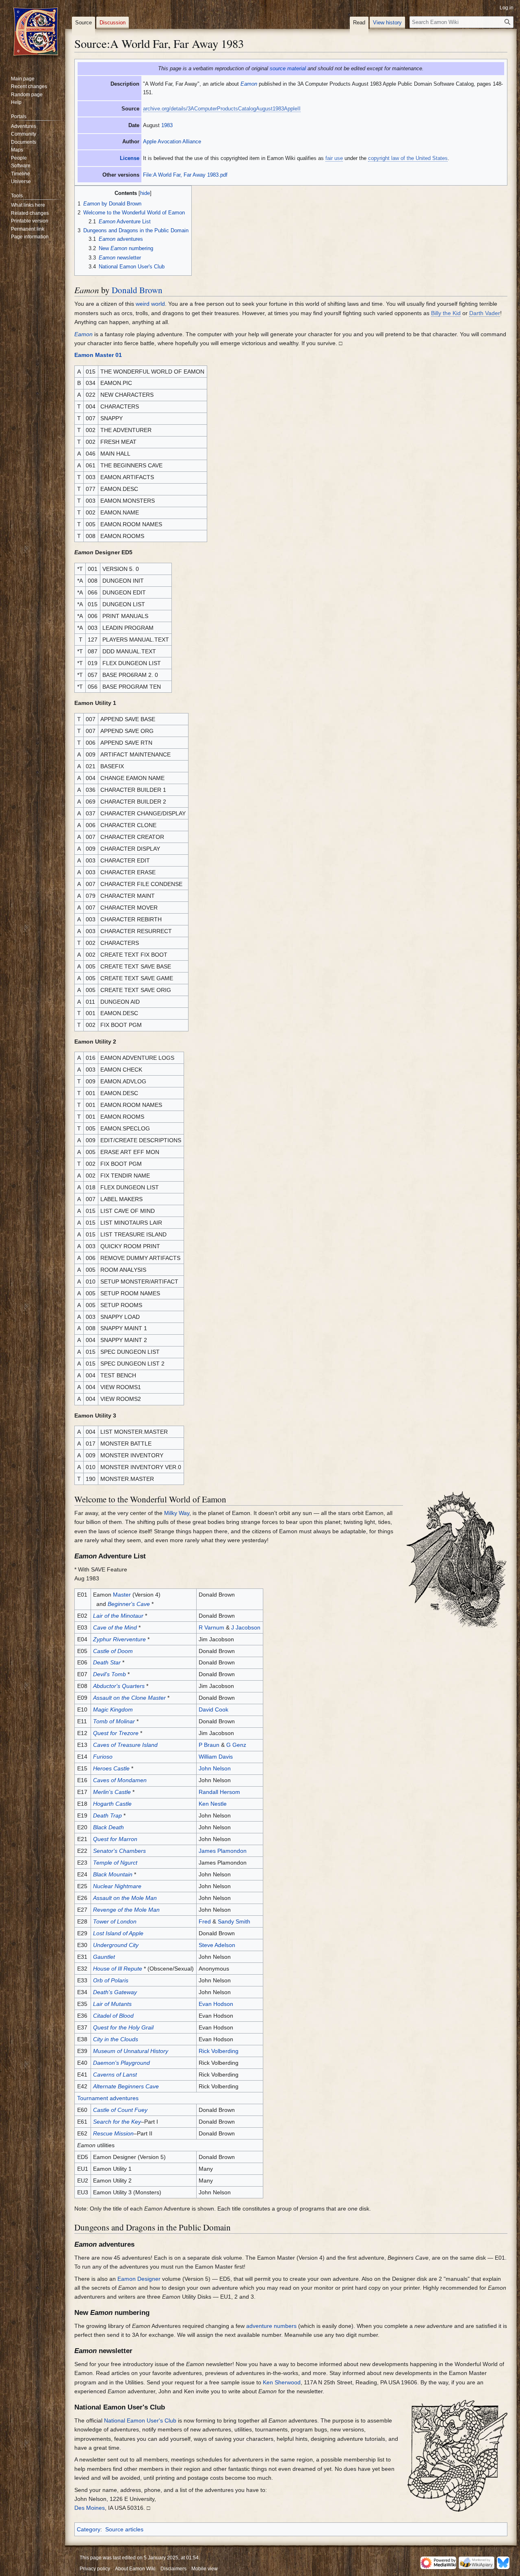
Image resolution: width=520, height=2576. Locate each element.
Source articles (124, 2529)
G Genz (236, 1745)
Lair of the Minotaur (118, 1616)
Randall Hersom (219, 1792)
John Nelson (215, 1768)
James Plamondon (223, 1851)
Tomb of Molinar (114, 1721)
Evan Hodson (216, 2004)
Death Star (107, 1662)
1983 (167, 125)
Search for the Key (117, 2122)
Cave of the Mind (115, 1627)
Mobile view (205, 2569)
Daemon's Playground (121, 2063)
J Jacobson (246, 1627)
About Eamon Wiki (135, 2569)
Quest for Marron (115, 1839)
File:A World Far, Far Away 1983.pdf (185, 175)
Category (89, 2529)
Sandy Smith (234, 1921)
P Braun (209, 1745)
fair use (334, 158)
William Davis (216, 1757)
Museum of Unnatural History (131, 2051)
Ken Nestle (213, 1804)
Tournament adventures (108, 2098)
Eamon (249, 84)
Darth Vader (485, 313)
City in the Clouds (116, 2039)
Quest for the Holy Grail (123, 2027)
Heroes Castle (111, 1768)
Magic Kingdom (113, 1709)
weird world (150, 304)
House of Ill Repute (118, 1969)
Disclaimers (173, 2569)
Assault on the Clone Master (129, 1698)
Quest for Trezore (116, 1733)
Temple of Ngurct (115, 1863)
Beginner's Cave (129, 1604)
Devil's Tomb (109, 1674)
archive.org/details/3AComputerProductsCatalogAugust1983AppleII (222, 109)
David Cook (213, 1709)
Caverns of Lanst (115, 2075)
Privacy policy (95, 2569)
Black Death (108, 1827)
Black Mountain (113, 1874)
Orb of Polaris (111, 1980)
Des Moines (90, 2508)
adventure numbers (271, 2326)
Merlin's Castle (112, 1792)
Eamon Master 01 (98, 355)
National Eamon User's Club (140, 2420)
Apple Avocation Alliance (172, 142)
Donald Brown (137, 290)
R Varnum (211, 1627)
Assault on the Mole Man (125, 1898)
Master (122, 1595)
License (130, 158)
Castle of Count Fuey (120, 2110)
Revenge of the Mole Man (126, 1910)
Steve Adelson (217, 1945)
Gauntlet (104, 1957)
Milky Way (177, 1513)
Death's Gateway (115, 1992)
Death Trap (107, 1815)
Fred (205, 1921)
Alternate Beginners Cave (126, 2086)
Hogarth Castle (112, 1804)
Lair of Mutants (112, 2004)
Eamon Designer (139, 2279)
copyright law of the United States (408, 158)
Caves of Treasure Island (125, 1745)
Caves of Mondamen (120, 1780)
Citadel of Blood (113, 2016)
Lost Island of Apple (118, 1933)
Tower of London (115, 1921)
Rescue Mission (113, 2133)
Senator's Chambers (119, 1851)
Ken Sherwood (282, 2382)
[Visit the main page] (36, 32)
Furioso (103, 1757)
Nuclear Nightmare (117, 1886)
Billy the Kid (446, 313)
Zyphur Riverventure (119, 1639)
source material (288, 68)
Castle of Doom (113, 1651)
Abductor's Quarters (119, 1686)
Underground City (116, 1945)
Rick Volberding (219, 2051)
